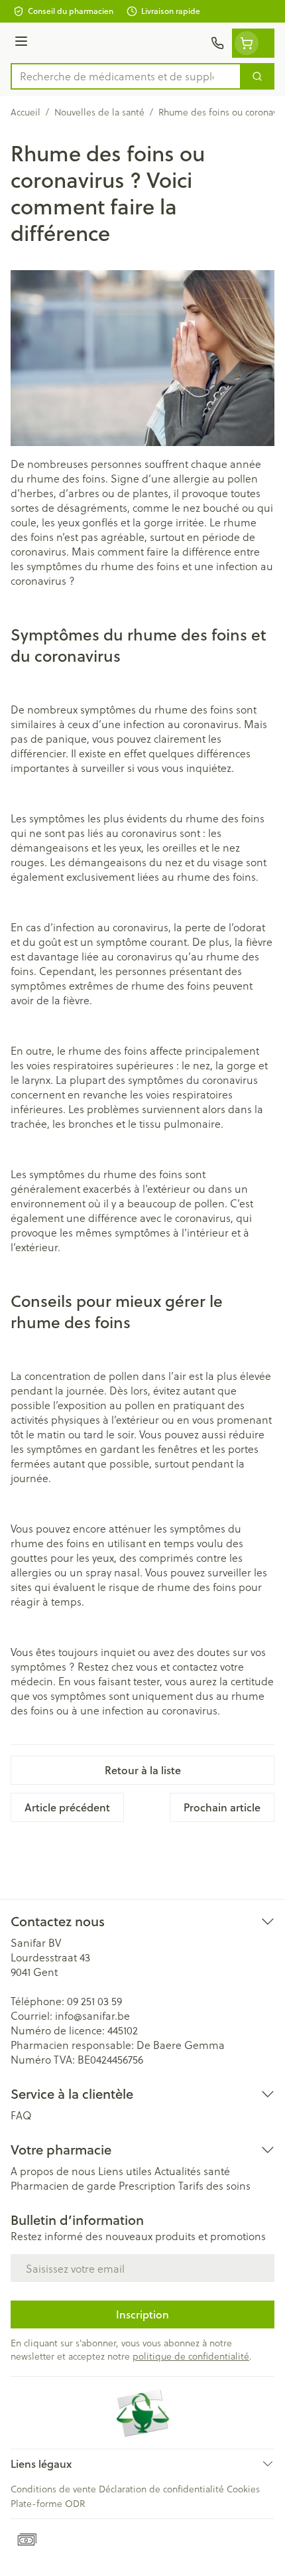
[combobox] (126, 76)
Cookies (243, 2489)
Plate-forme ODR (48, 2503)
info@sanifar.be (92, 2015)
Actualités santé (192, 2171)
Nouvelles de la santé (99, 112)
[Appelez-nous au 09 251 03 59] (217, 43)
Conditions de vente (53, 2489)
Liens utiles (125, 2171)
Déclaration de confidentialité (161, 2489)
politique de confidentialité (191, 2356)
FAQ (21, 2115)
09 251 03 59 (94, 2001)
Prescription (147, 2185)
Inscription (142, 2314)
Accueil (26, 112)
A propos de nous (53, 2171)
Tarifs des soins (214, 2185)
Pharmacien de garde (63, 2185)
